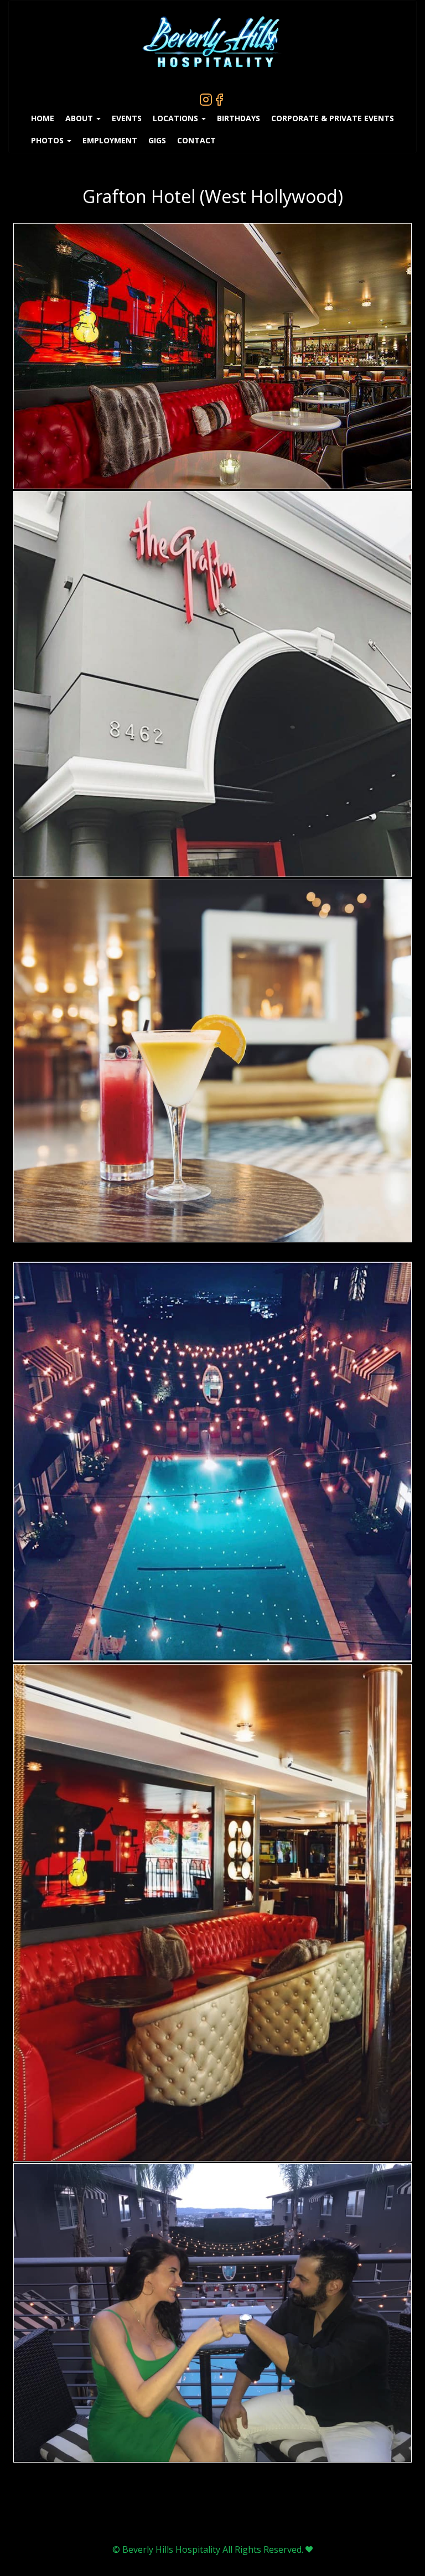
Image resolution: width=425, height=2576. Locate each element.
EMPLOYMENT (110, 140)
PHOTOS (48, 140)
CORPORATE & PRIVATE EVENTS (333, 118)
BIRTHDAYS (239, 118)
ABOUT (80, 118)
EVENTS (127, 118)
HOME (43, 118)
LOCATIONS (177, 118)
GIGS (157, 140)
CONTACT (196, 140)
